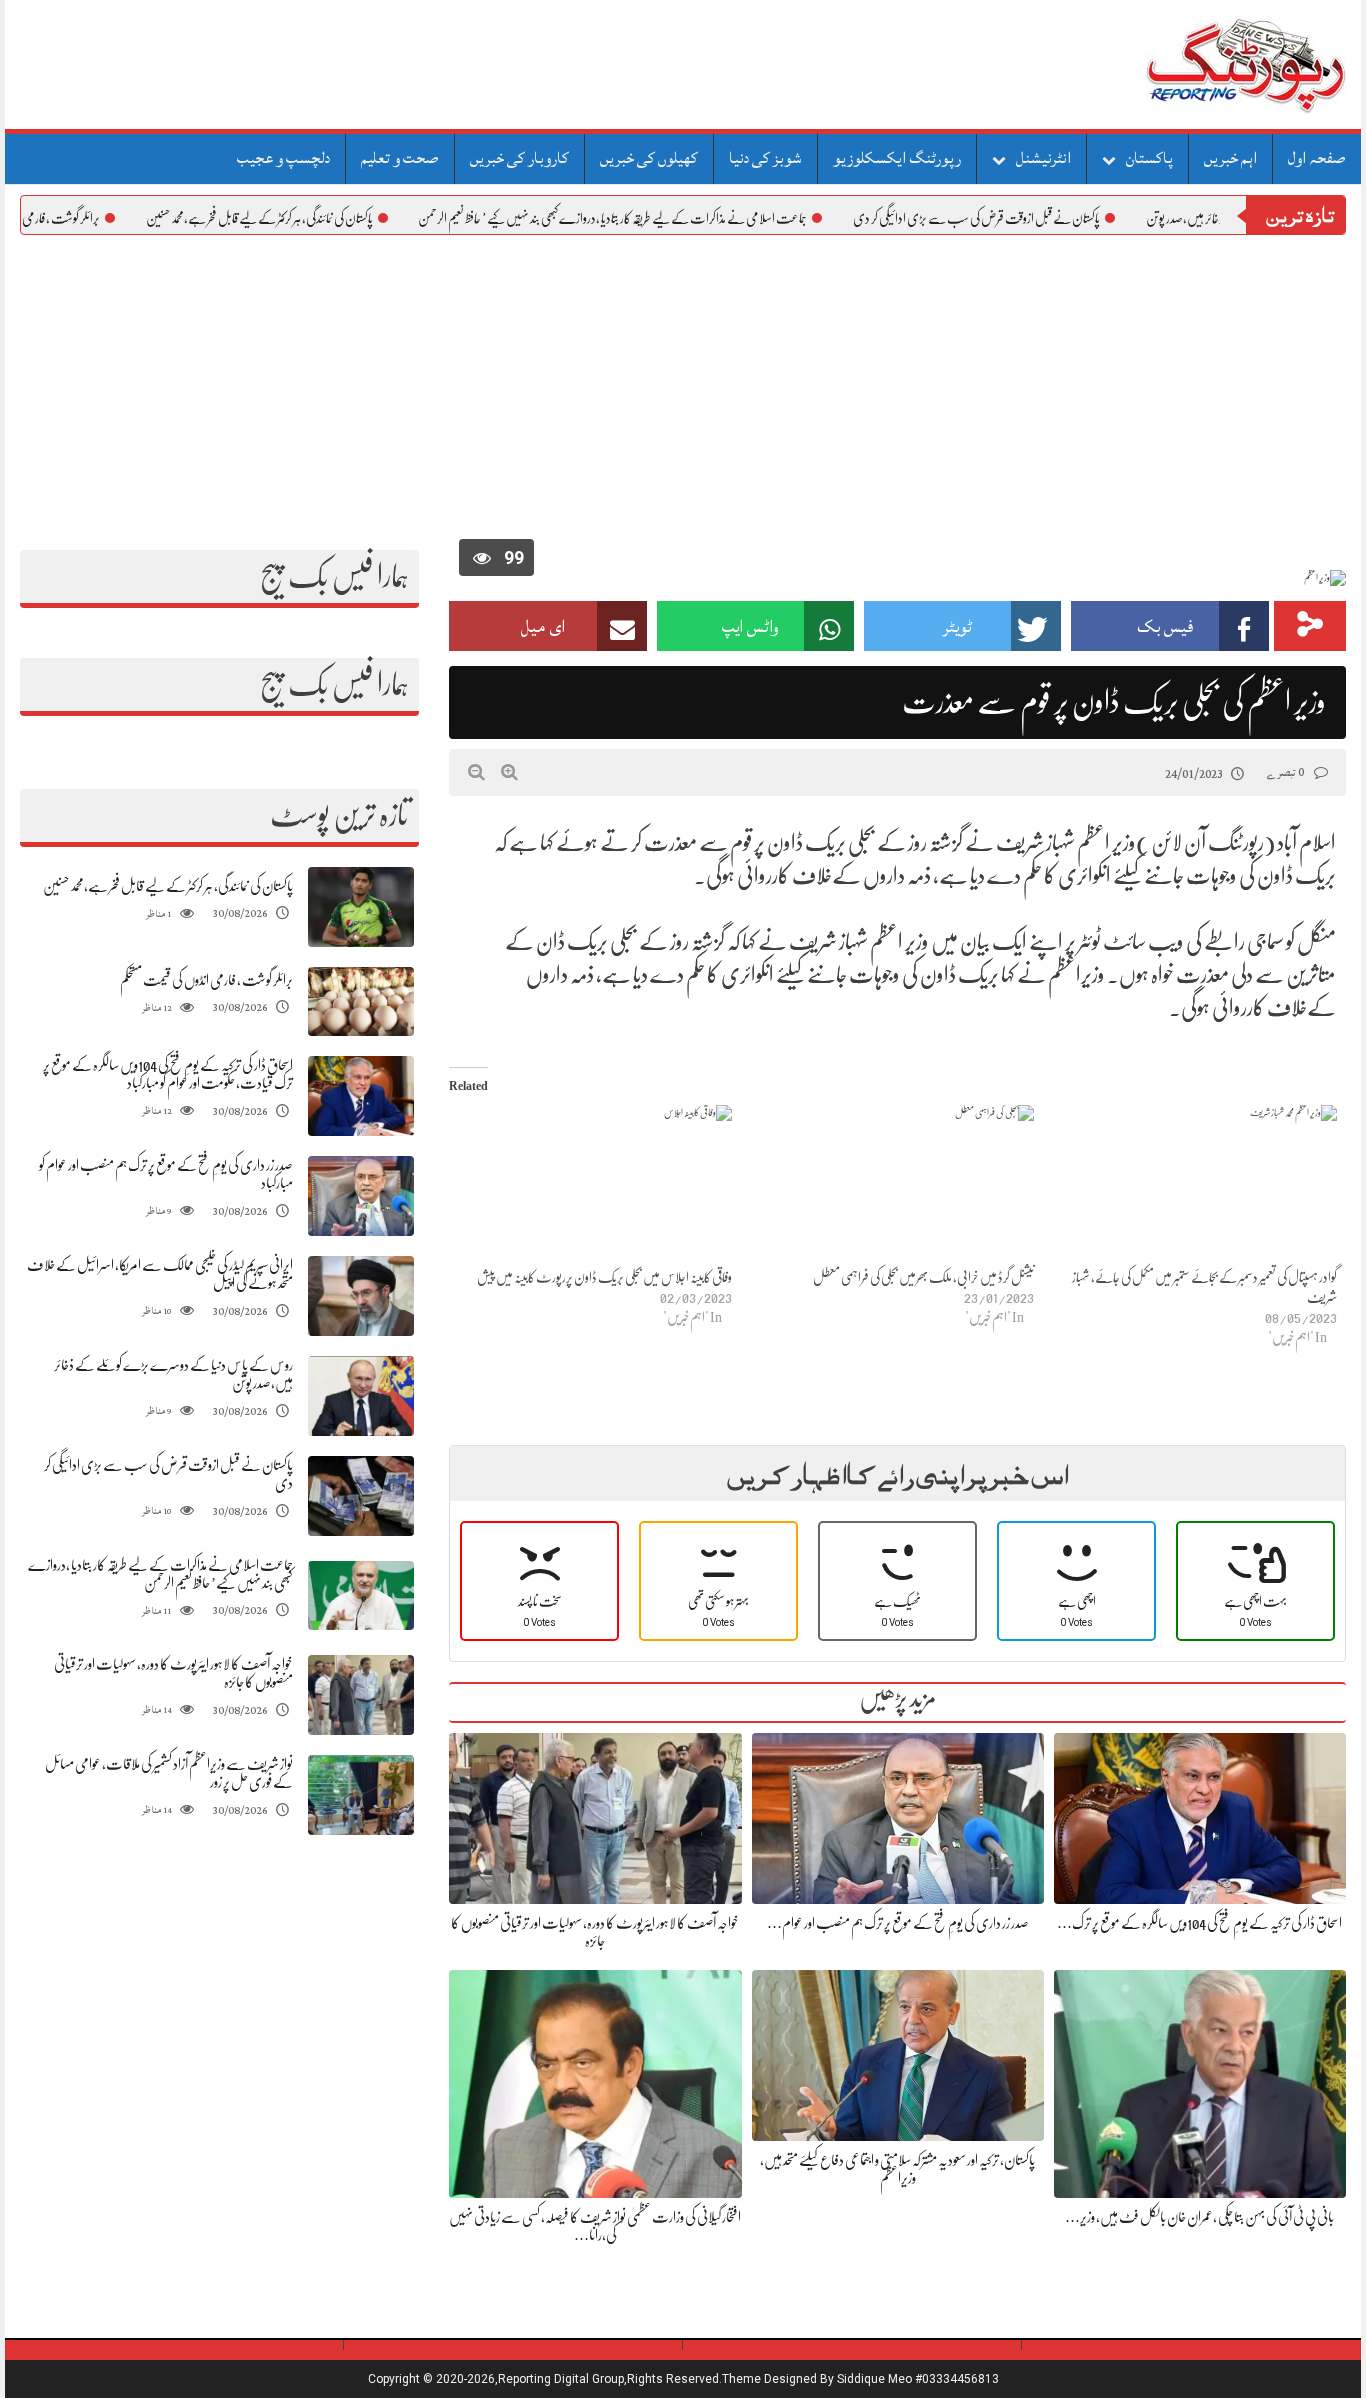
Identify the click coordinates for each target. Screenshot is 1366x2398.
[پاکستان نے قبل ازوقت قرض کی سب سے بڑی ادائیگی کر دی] (361, 1496)
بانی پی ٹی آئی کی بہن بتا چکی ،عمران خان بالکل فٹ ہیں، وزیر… (1199, 2217)
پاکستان (1149, 158)
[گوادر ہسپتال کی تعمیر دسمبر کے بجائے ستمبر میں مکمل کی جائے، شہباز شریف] (1195, 1185)
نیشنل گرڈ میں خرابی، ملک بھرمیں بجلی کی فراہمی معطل (923, 1277)
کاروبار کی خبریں (519, 158)
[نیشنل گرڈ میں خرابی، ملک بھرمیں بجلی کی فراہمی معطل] (893, 1185)
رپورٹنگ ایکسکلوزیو (897, 158)
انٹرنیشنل (1043, 158)
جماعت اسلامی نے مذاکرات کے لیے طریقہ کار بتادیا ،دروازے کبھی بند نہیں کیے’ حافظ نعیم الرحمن (669, 218)
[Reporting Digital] (1198, 64)
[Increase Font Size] (509, 772)
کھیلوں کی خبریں (649, 158)
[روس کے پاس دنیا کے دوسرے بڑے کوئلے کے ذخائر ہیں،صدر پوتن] (361, 1396)
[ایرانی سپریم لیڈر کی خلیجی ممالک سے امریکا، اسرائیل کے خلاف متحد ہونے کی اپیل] (361, 1296)
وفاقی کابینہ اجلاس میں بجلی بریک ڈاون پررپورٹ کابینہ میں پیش (604, 1277)
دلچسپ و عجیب (283, 158)
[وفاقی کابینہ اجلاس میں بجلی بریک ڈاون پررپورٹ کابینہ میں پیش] (590, 1185)
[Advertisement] (683, 385)
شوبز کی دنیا (765, 158)
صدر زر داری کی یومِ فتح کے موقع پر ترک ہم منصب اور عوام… (898, 1923)
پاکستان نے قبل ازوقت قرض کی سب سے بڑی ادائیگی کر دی (1033, 218)
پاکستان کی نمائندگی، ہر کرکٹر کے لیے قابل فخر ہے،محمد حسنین (316, 218)
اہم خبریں (1230, 158)
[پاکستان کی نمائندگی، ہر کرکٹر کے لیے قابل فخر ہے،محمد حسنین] (361, 907)
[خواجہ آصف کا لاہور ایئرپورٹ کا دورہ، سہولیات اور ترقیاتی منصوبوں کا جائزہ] (361, 1695)
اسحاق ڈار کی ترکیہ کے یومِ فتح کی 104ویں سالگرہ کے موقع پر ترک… (1199, 1923)
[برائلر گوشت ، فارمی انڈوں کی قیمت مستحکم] (361, 1001)
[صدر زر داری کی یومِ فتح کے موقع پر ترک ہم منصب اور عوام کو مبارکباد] (361, 1196)
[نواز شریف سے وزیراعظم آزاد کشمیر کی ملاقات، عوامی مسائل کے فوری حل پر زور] (361, 1795)
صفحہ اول (1317, 158)
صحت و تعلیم (400, 158)
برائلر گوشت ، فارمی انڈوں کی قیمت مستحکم (206, 980)
